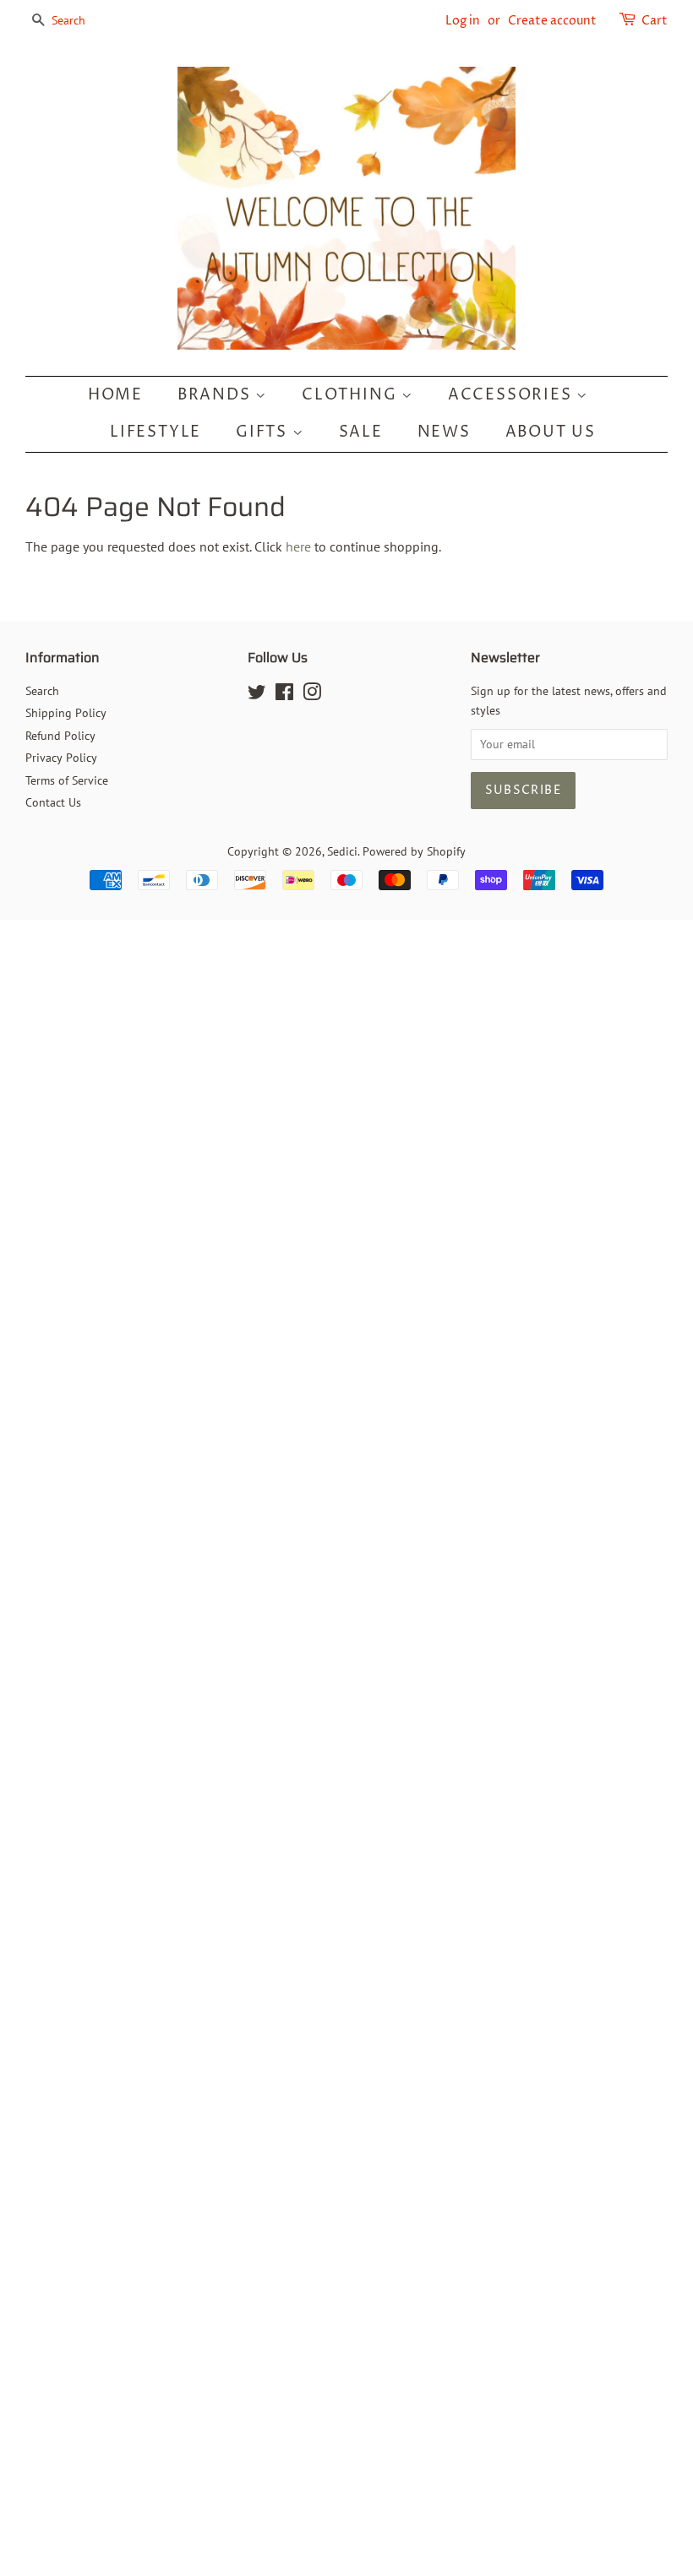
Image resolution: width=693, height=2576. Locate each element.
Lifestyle (156, 432)
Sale (361, 432)
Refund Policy (60, 736)
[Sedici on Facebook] (284, 695)
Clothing (352, 395)
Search (42, 691)
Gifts (264, 432)
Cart (655, 21)
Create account (552, 21)
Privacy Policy (61, 758)
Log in (463, 21)
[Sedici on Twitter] (257, 695)
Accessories (513, 395)
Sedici (342, 851)
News (444, 432)
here (298, 546)
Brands (217, 395)
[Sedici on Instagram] (312, 695)
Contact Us (53, 802)
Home (115, 395)
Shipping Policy (66, 713)
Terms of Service (67, 780)
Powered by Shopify (414, 851)
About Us (551, 432)
